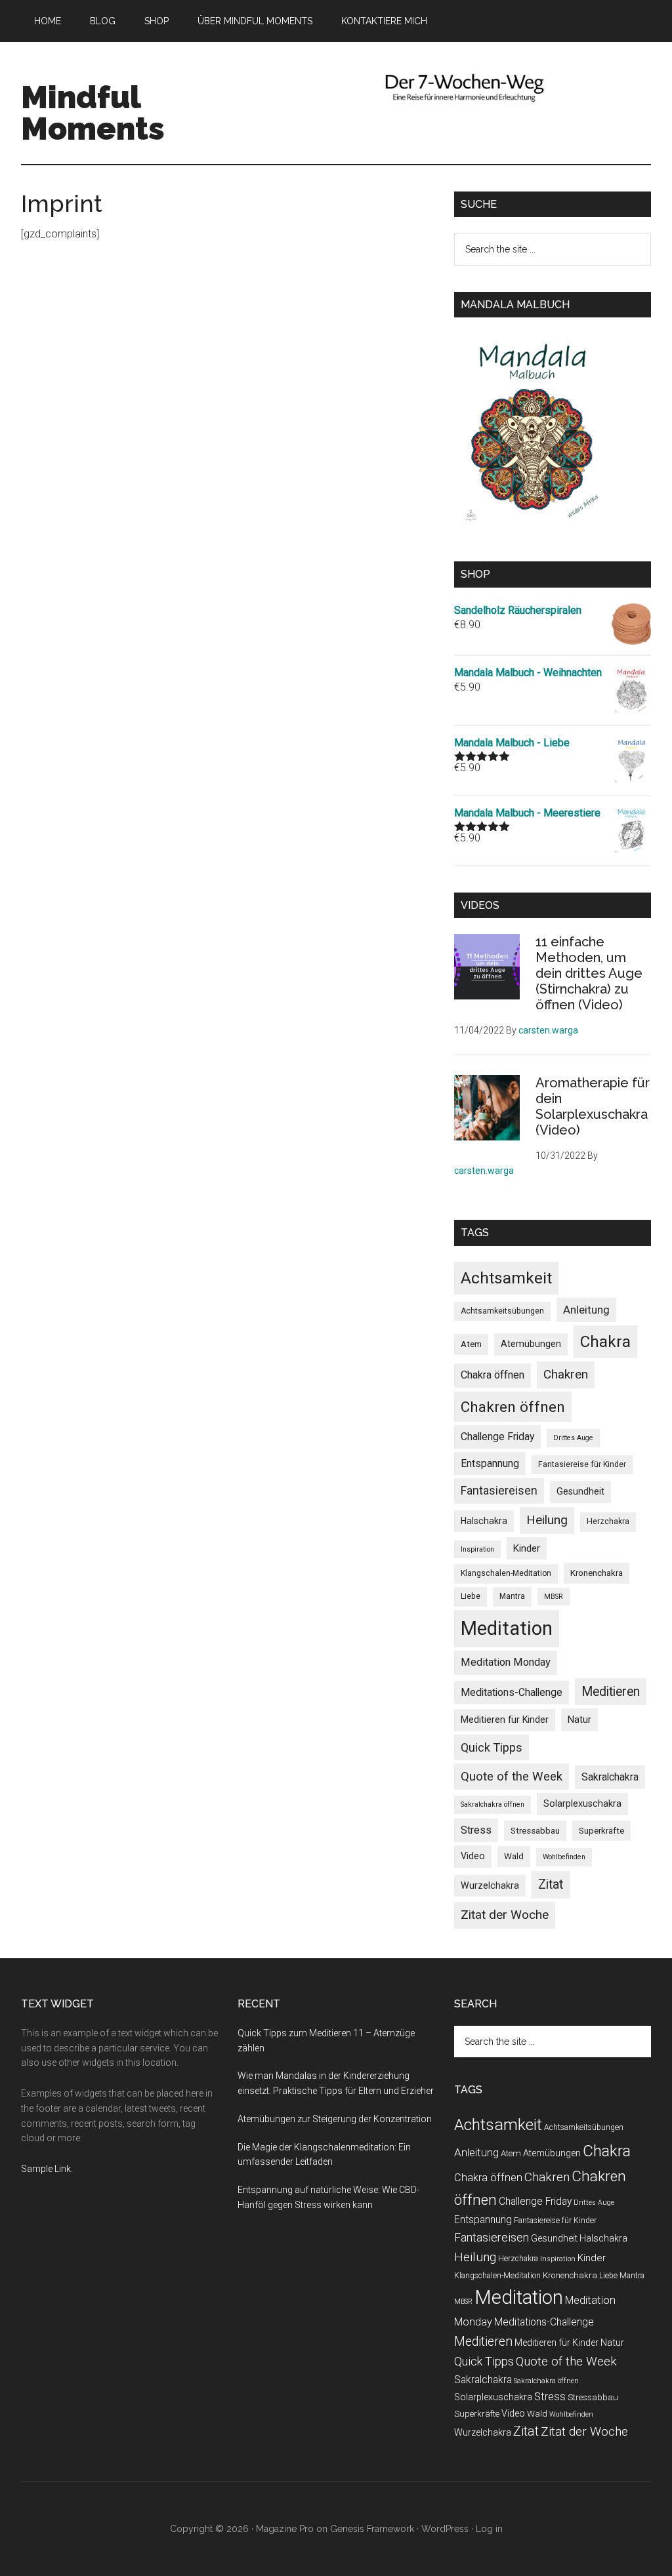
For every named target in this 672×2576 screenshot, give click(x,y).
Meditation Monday (506, 1662)
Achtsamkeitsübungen (502, 1311)
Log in (489, 2529)
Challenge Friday (497, 1437)
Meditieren (611, 1692)
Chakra (605, 1341)
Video (473, 1856)
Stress (476, 1830)
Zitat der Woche (505, 1915)
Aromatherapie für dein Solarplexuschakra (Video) (593, 1106)
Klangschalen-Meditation (506, 1573)
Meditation (507, 1628)
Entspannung (490, 1463)
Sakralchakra (610, 1777)
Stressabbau (535, 1831)
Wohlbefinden (564, 1857)
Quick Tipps (492, 1747)
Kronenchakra (597, 1573)
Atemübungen (531, 1344)
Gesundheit (580, 1491)
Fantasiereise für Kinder (582, 1464)
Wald (514, 1856)
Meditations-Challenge (512, 1692)
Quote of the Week (512, 1777)
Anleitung (586, 1310)
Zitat (551, 1884)
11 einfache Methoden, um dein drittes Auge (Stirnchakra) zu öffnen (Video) (589, 973)
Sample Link (46, 2169)
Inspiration (477, 1549)
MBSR (554, 1597)
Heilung (547, 1520)
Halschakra (484, 1521)
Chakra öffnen (493, 1375)
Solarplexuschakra (582, 1803)
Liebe (471, 1596)
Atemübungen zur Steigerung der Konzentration (335, 2119)
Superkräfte (601, 1831)
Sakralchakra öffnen (493, 1804)
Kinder (527, 1548)
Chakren (566, 1374)
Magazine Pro (285, 2529)
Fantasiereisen (499, 1491)
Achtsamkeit (506, 1278)
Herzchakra (608, 1521)
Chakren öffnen (513, 1407)
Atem (471, 1344)
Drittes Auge (573, 1438)
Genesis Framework (372, 2529)
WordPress (445, 2529)
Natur (579, 1720)
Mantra (512, 1596)
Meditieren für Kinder (505, 1720)
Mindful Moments (93, 113)
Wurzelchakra (490, 1885)
